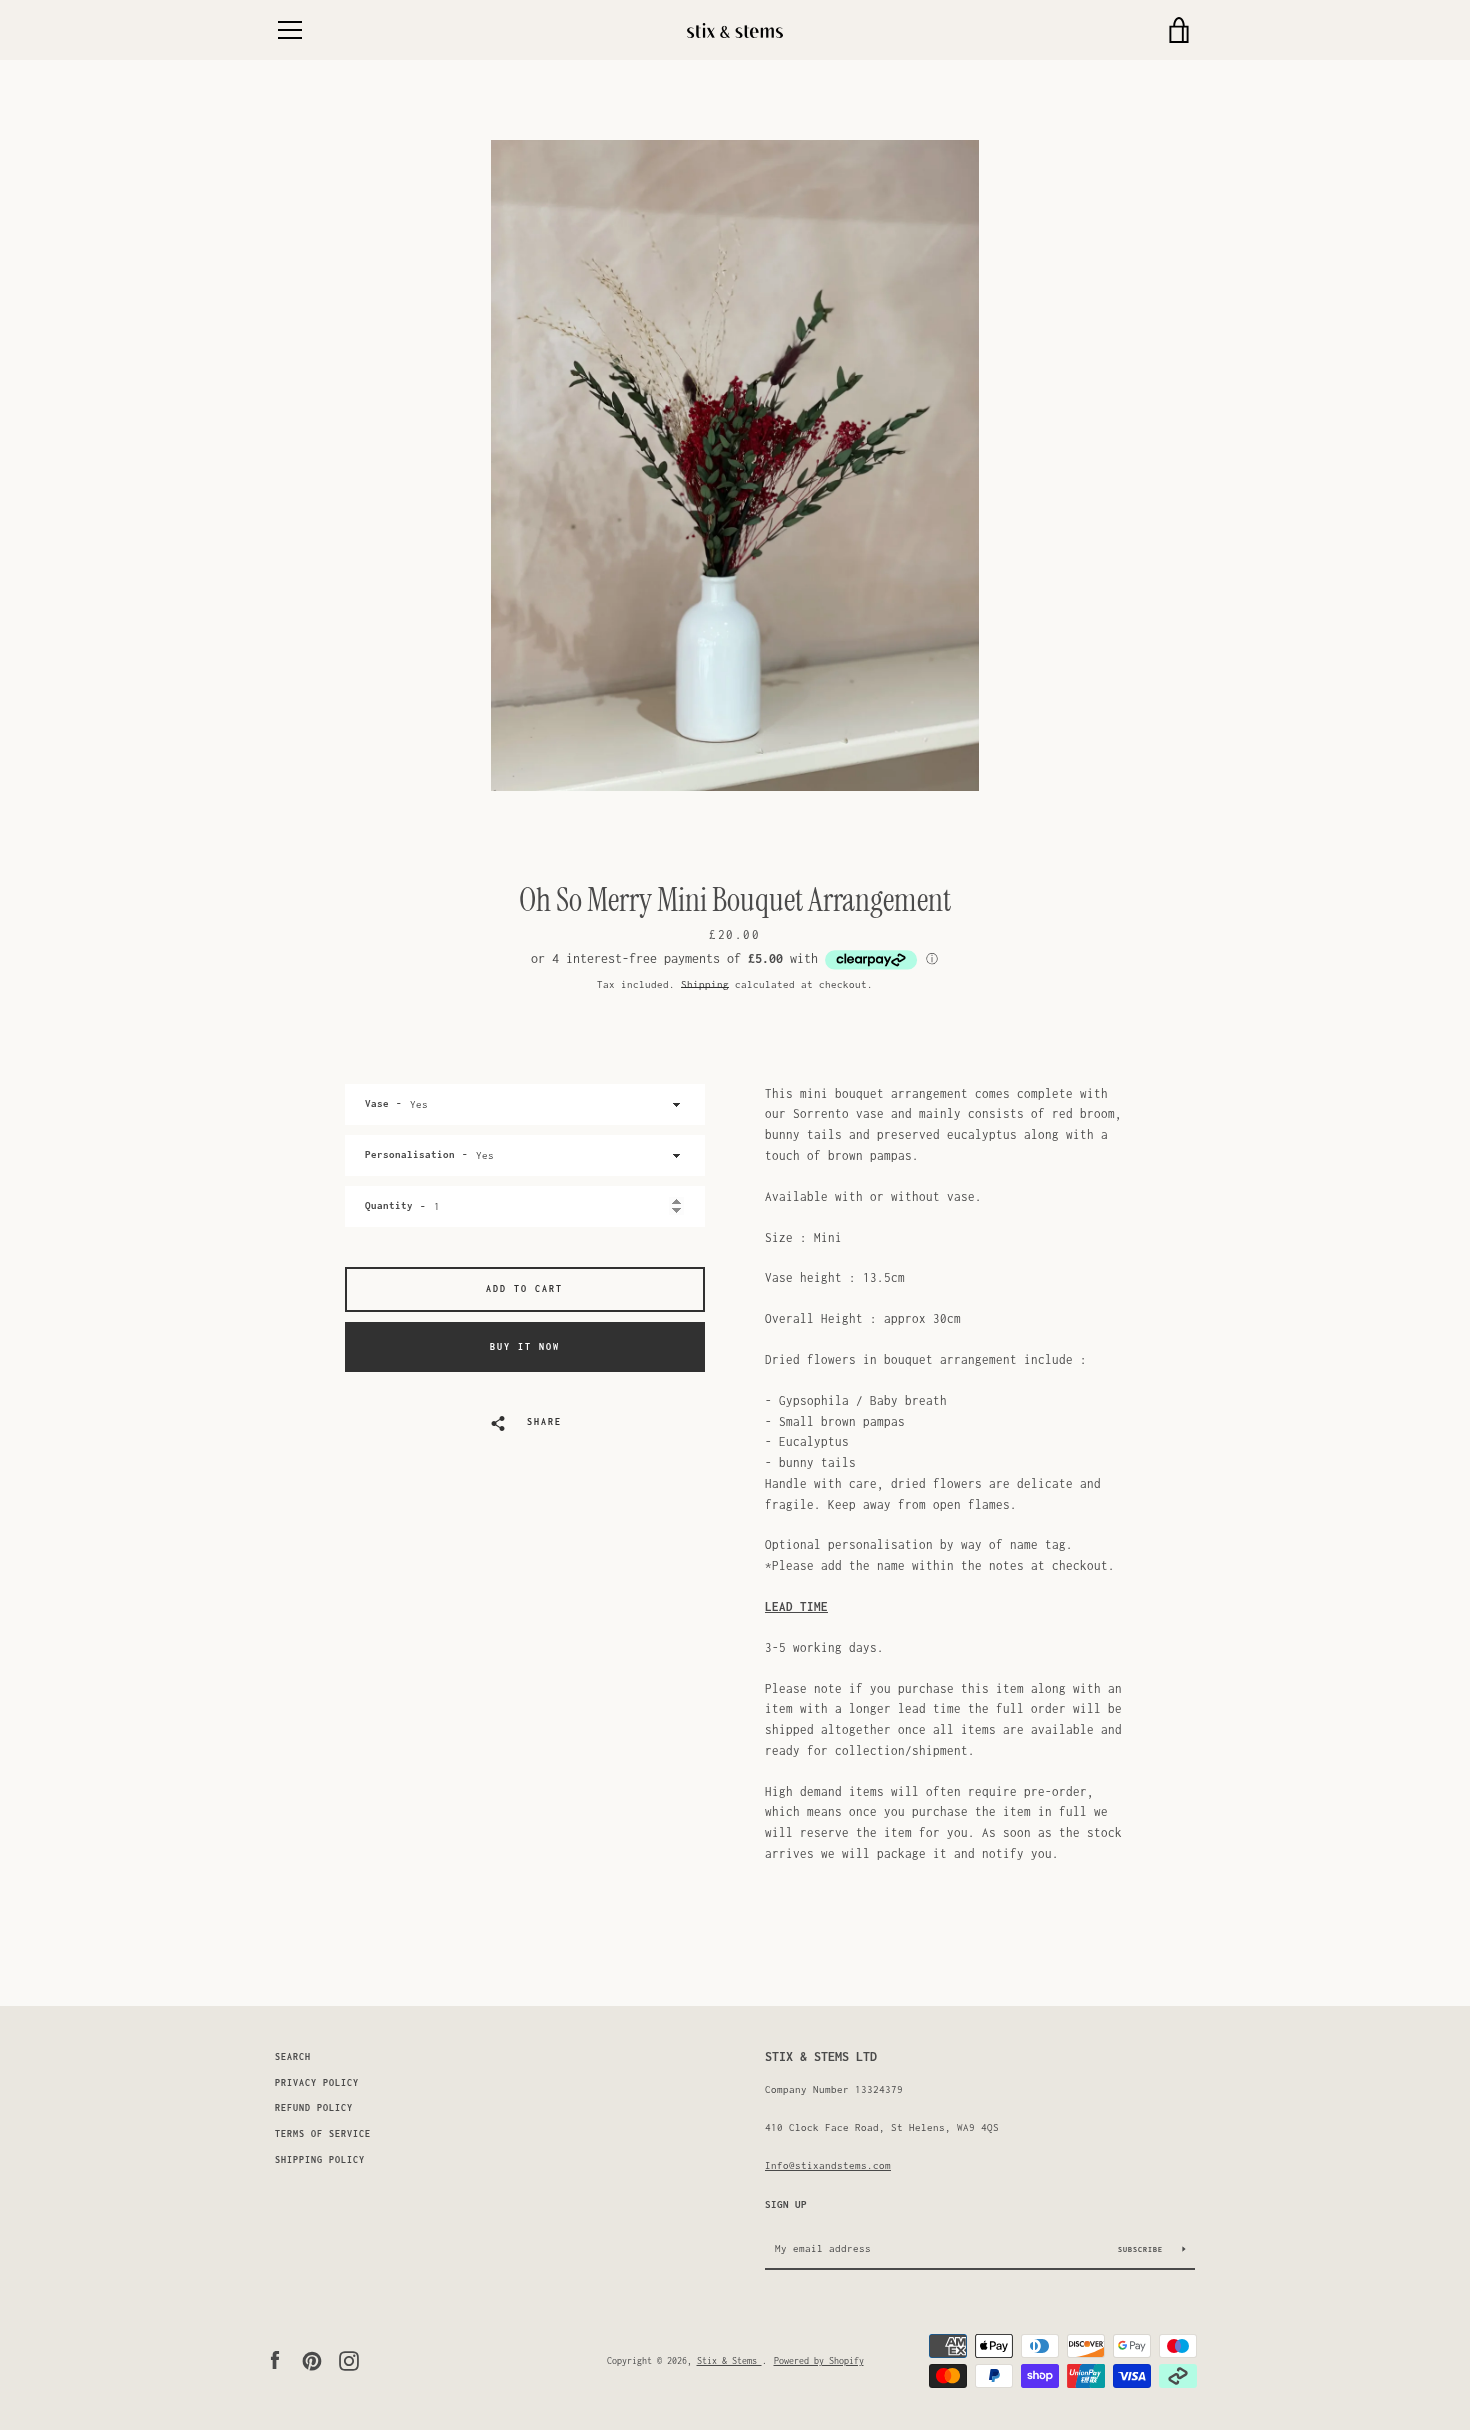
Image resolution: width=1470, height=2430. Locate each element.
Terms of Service (323, 2134)
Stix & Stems (729, 2360)
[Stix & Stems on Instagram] (349, 2358)
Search (293, 2057)
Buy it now (525, 1347)
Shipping (705, 984)
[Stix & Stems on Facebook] (275, 2358)
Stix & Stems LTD (821, 2056)
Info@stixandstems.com (828, 2165)
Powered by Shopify (819, 2360)
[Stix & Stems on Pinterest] (312, 2358)
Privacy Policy (317, 2083)
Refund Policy (314, 2108)
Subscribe (1143, 2249)
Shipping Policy (320, 2160)
